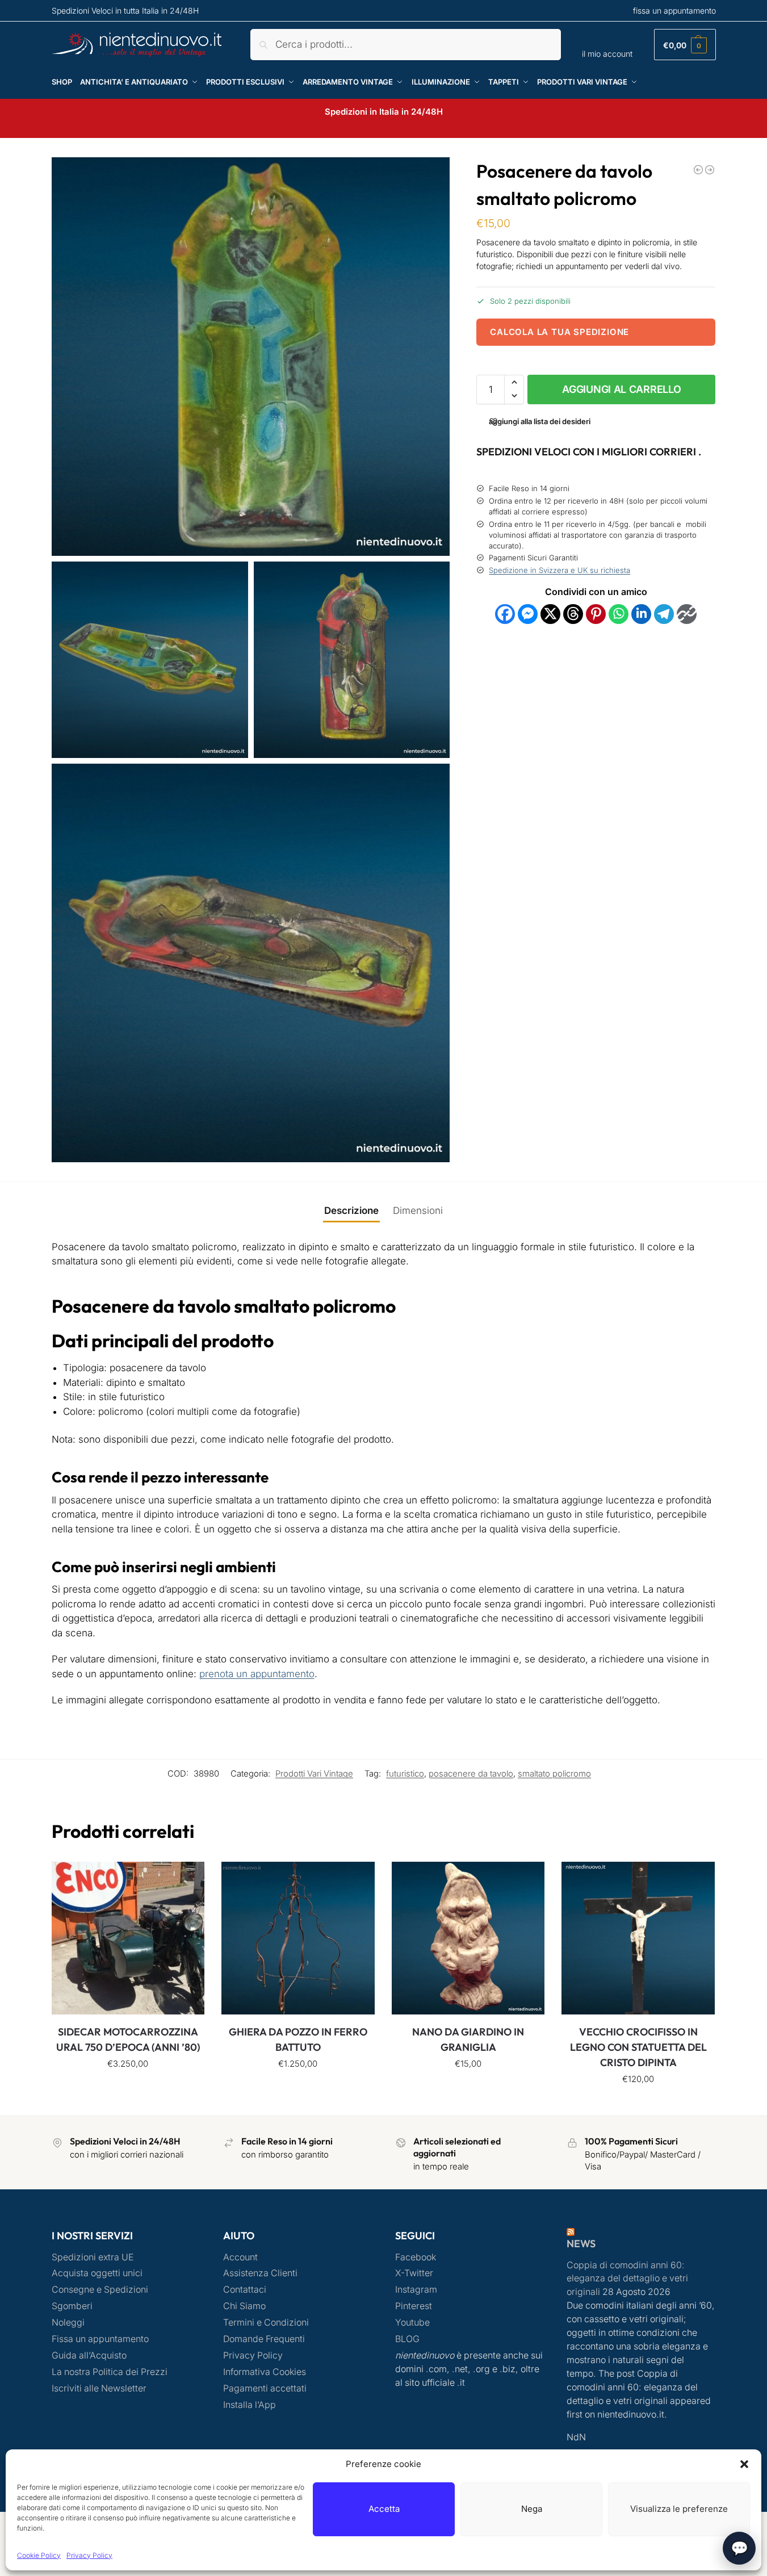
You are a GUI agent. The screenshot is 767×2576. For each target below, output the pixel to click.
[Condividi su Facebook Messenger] (528, 613)
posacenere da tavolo (471, 1774)
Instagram (416, 2290)
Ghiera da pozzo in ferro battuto (298, 2039)
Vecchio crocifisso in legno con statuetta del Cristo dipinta (638, 2047)
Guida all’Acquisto (89, 2355)
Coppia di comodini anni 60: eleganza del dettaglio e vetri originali (627, 2279)
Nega (532, 2509)
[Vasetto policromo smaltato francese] (698, 170)
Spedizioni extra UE (93, 2257)
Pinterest (414, 2306)
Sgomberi (72, 2306)
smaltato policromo (554, 1774)
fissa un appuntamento (674, 11)
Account (240, 2257)
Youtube (412, 2322)
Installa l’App (250, 2405)
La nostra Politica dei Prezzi (110, 2372)
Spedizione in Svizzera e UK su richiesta (559, 570)
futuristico (405, 1774)
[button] (744, 2464)
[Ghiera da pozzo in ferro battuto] (298, 1938)
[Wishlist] (187, 1879)
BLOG (407, 2339)
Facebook (416, 2257)
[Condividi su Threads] (573, 613)
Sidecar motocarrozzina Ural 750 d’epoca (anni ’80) (128, 2039)
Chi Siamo (244, 2306)
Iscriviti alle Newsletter (99, 2388)
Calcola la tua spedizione (559, 331)
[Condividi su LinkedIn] (641, 613)
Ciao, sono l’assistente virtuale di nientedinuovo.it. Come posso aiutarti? (619, 2536)
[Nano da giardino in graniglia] (468, 1938)
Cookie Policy (39, 2555)
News (581, 2244)
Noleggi (68, 2322)
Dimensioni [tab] (418, 1210)
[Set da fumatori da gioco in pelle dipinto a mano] (710, 170)
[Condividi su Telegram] (664, 613)
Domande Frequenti (264, 2339)
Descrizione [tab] (351, 1210)
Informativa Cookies (265, 2372)
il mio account (607, 54)
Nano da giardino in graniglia (468, 2039)
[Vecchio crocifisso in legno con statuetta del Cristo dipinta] (638, 1938)
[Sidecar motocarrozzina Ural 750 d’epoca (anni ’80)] (128, 1938)
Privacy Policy (89, 2555)
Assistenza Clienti (260, 2273)
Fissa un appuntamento (100, 2339)
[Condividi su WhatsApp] (619, 613)
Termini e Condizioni (266, 2322)
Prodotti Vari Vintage (314, 1774)
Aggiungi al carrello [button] (128, 2089)
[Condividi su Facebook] (505, 613)
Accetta (384, 2509)
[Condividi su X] (550, 613)
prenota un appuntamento (257, 1674)
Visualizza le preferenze (679, 2509)
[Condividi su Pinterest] (596, 613)
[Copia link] (687, 613)
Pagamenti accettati (265, 2388)
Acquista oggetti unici (97, 2273)
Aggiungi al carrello (621, 389)
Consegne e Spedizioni (100, 2290)
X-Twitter (414, 2273)
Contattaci (245, 2290)
